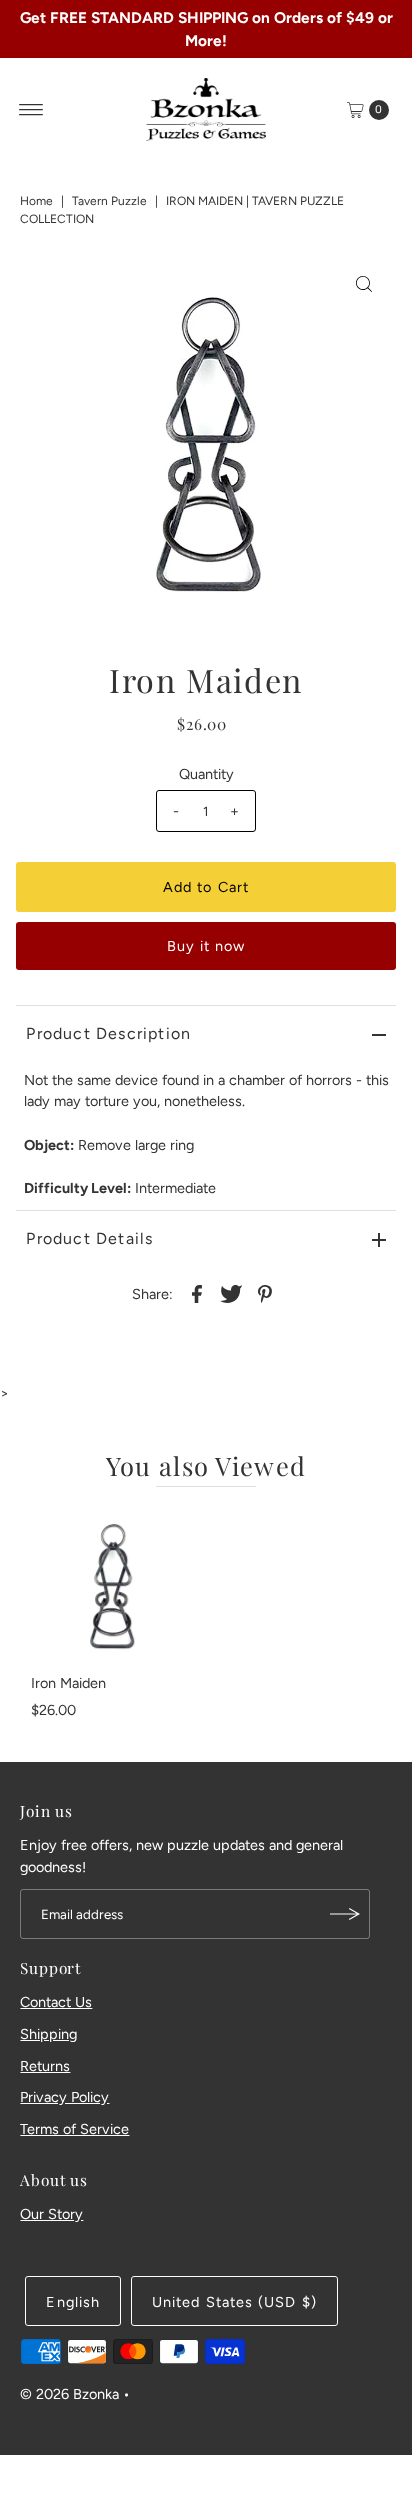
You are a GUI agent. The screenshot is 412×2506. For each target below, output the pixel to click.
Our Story (51, 2214)
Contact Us (56, 2002)
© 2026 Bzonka (69, 2394)
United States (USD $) (234, 2302)
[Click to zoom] (364, 284)
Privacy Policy (64, 2097)
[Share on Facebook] (197, 1293)
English (73, 2302)
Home (36, 201)
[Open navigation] (31, 110)
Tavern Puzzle (109, 201)
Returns (45, 2066)
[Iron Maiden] (111, 1585)
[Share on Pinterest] (265, 1293)
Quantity (206, 774)
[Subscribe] (345, 1914)
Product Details (89, 1238)
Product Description (108, 1033)
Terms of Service (74, 2129)
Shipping (48, 2034)
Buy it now (206, 946)
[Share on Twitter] (231, 1293)
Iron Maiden (68, 1683)
